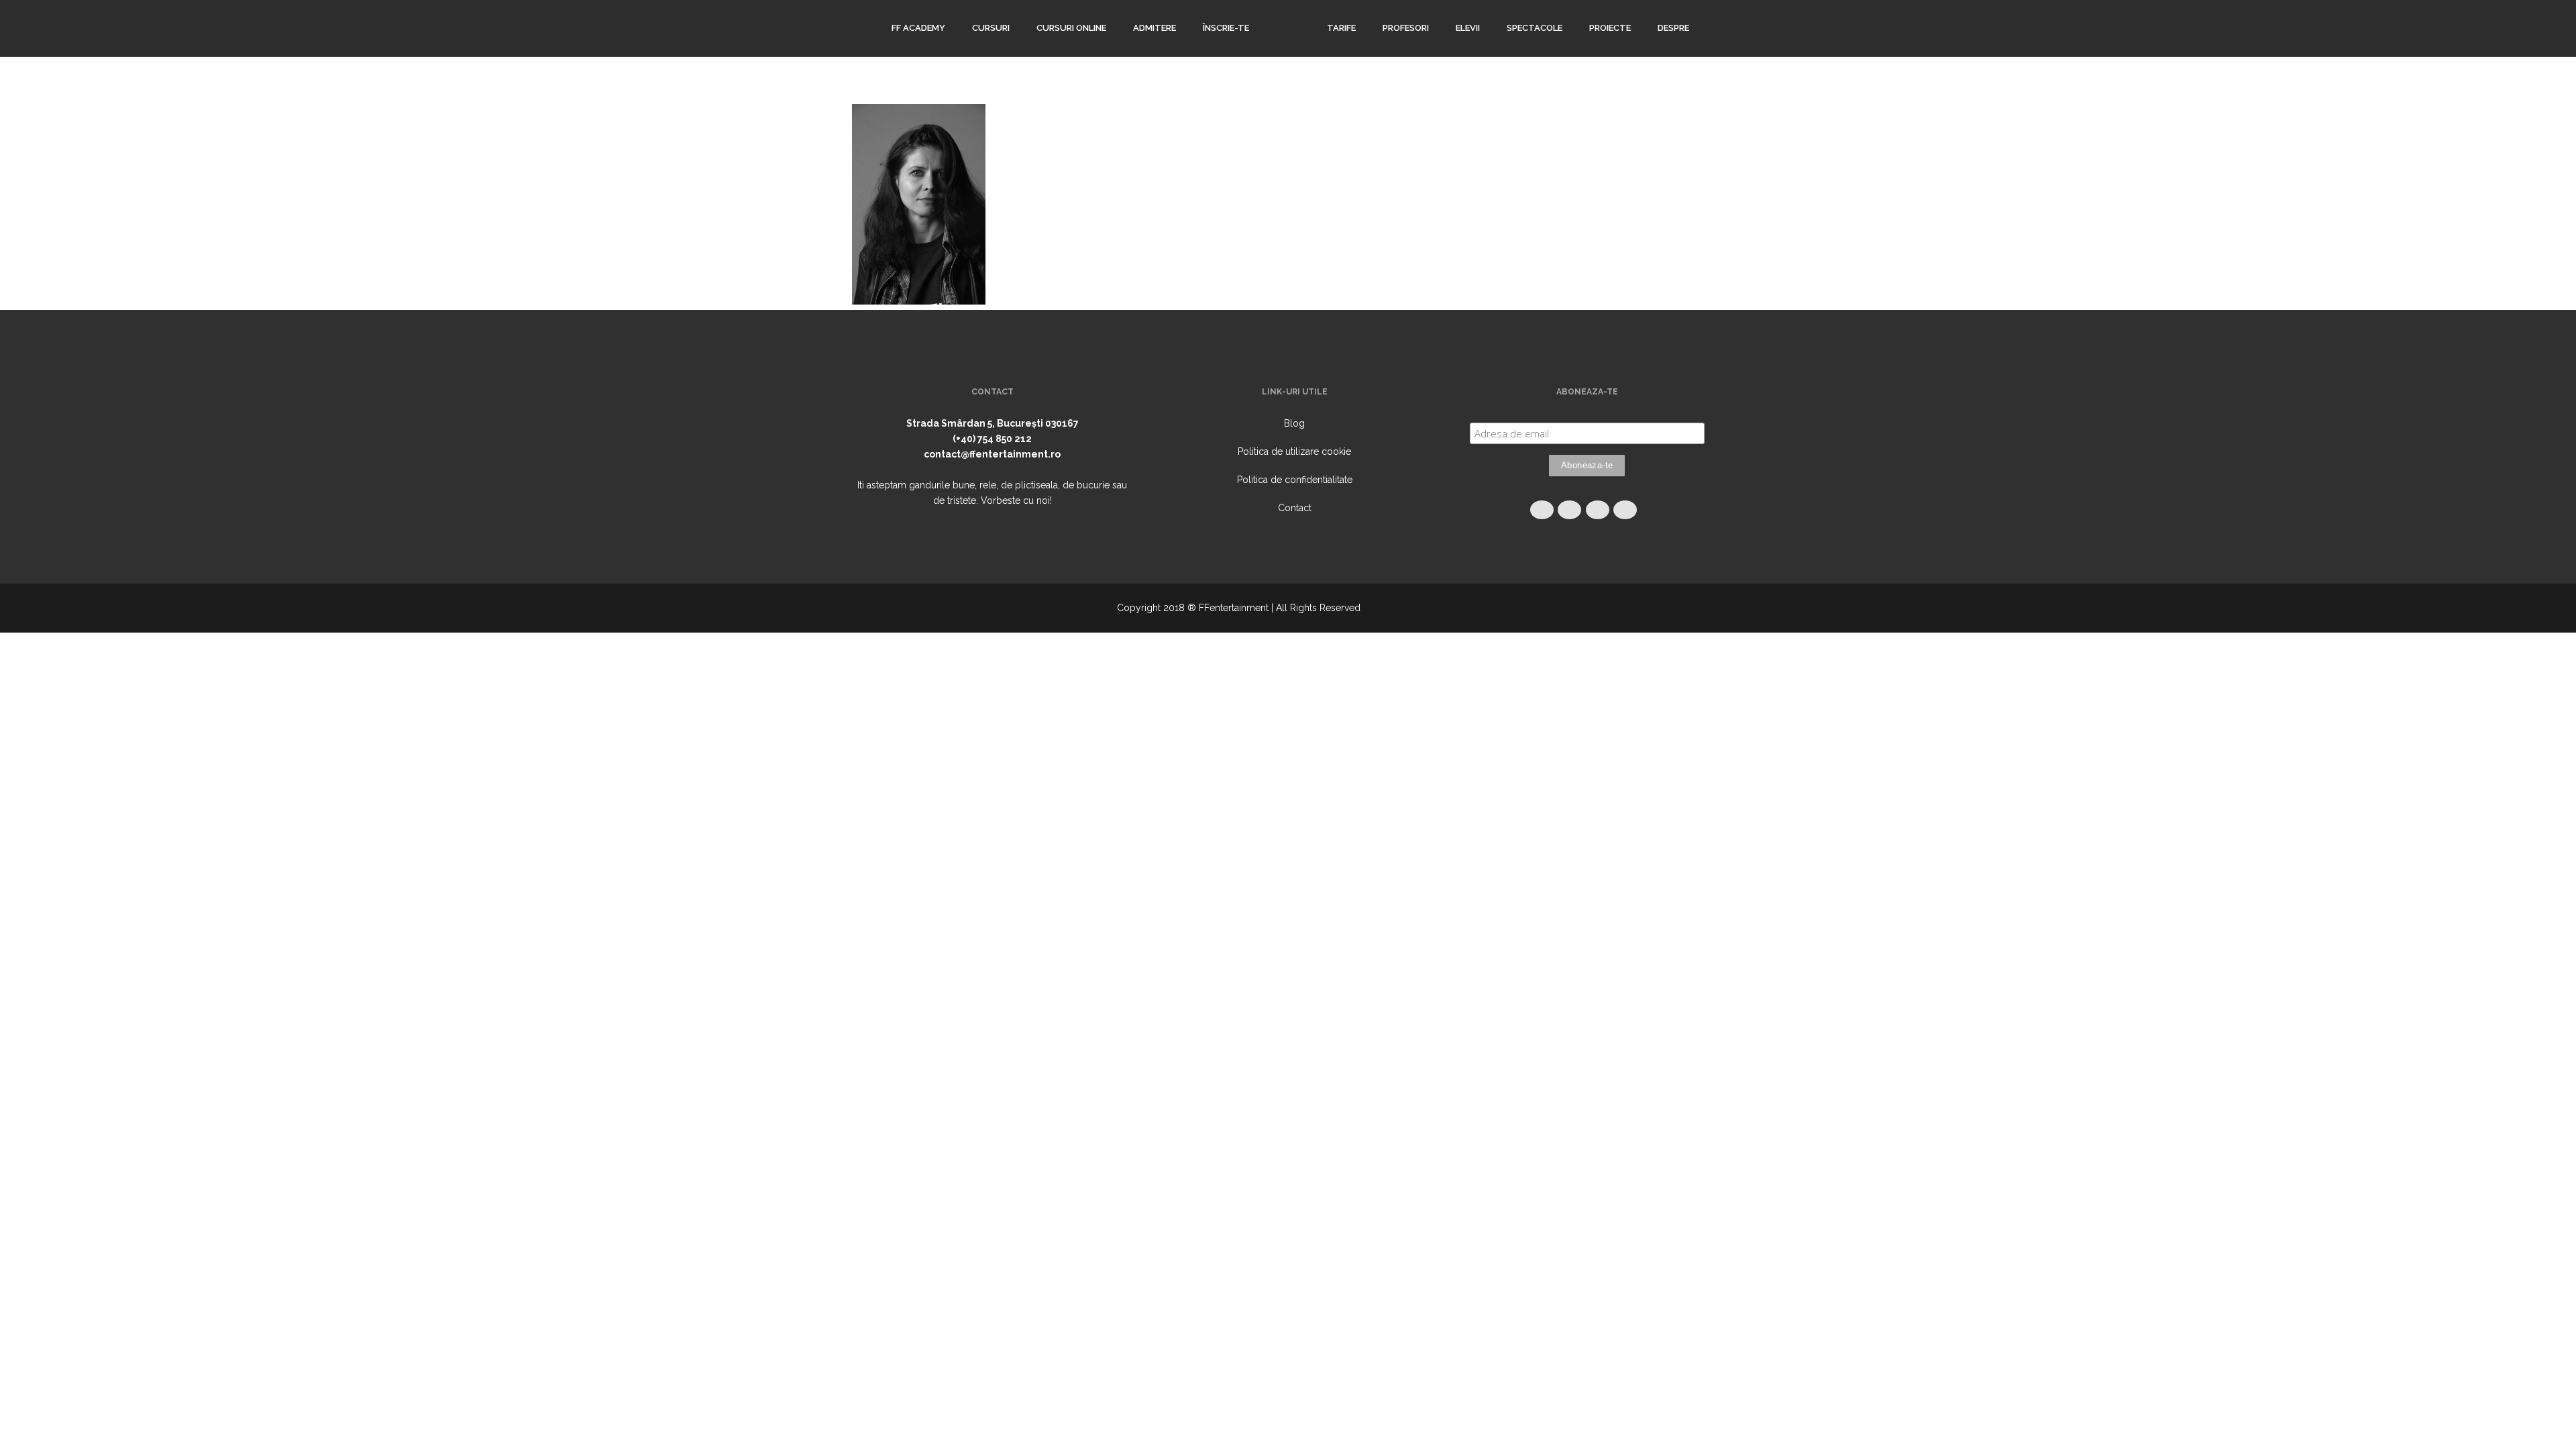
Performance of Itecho (1411, 608)
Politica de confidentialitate (1295, 480)
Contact (1295, 508)
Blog (1294, 423)
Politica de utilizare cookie (1294, 451)
